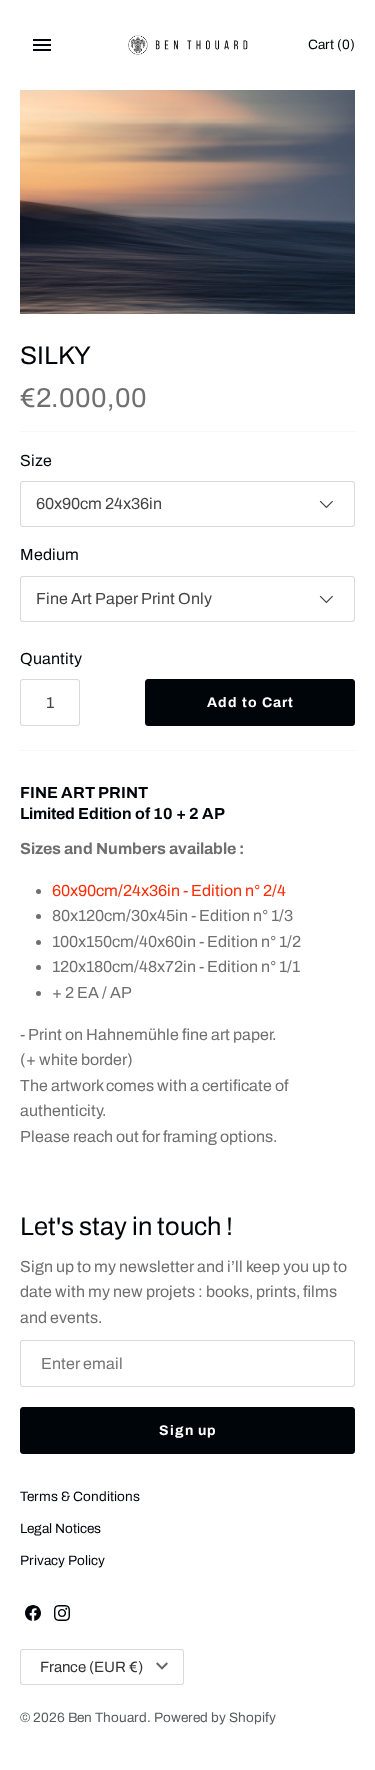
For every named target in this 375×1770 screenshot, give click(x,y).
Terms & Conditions (80, 1496)
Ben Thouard (107, 1717)
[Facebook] (33, 1616)
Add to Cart (250, 702)
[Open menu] (42, 45)
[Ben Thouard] (187, 45)
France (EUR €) (91, 1667)
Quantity (51, 658)
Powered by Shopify (215, 1717)
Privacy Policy (62, 1560)
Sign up (188, 1430)
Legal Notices (60, 1528)
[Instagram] (62, 1616)
